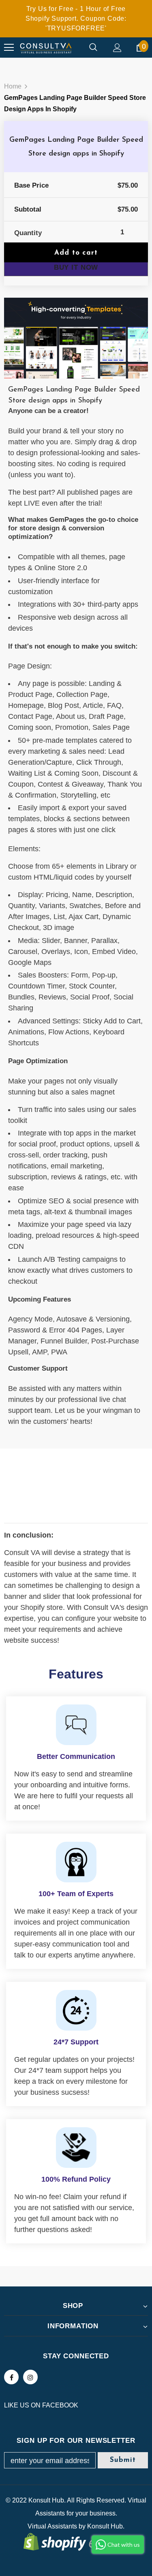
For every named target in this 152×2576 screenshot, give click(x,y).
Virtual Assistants (52, 2526)
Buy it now (76, 267)
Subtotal (28, 209)
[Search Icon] (93, 48)
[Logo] (46, 48)
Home (13, 86)
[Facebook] (11, 2377)
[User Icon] (117, 48)
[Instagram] (30, 2377)
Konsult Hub (105, 2526)
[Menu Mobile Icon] (9, 48)
